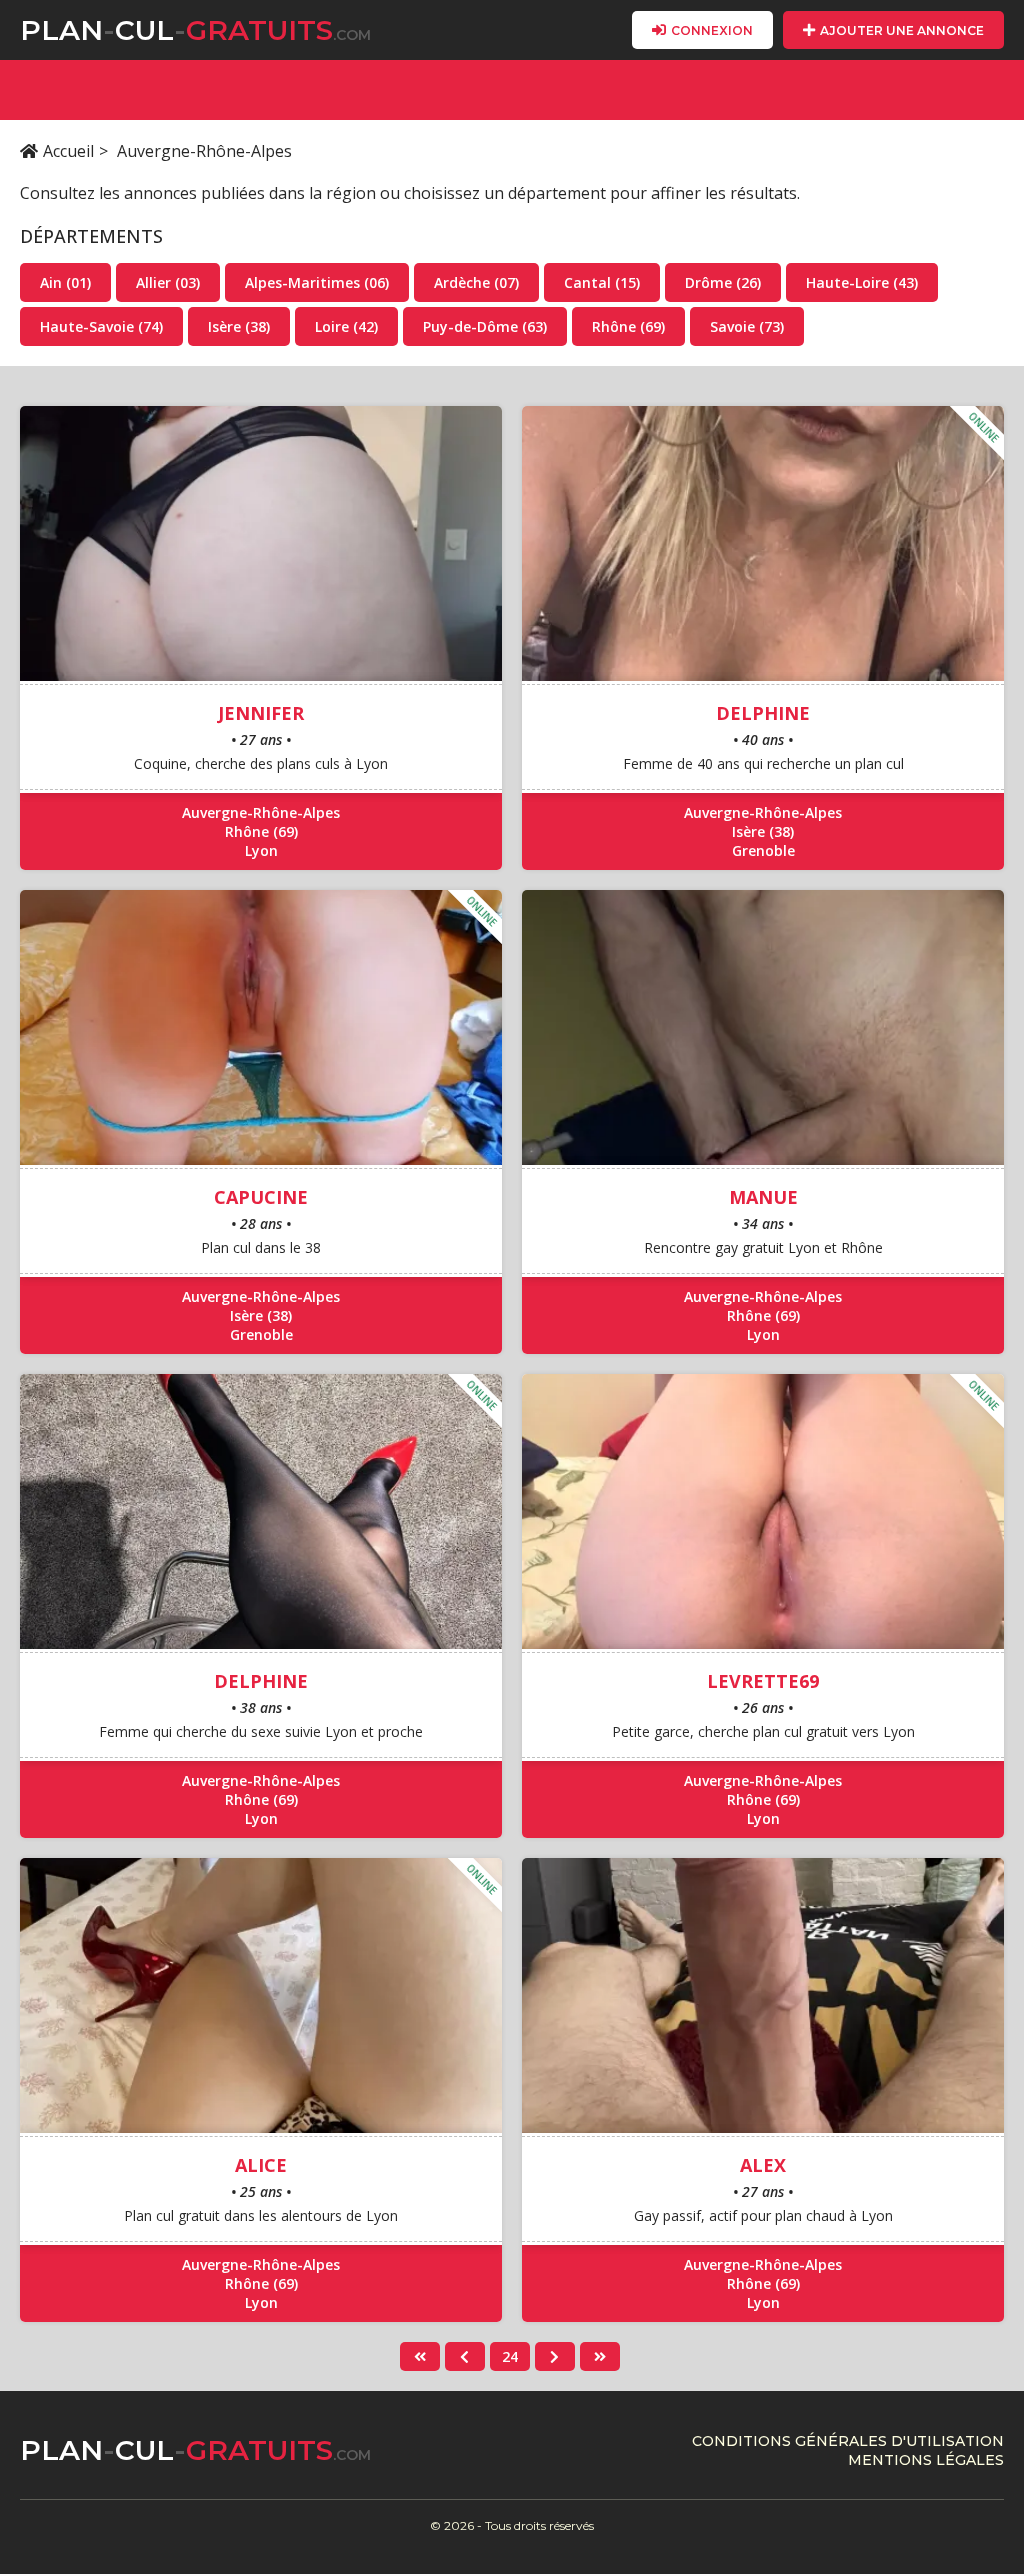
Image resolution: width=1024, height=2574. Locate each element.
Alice (261, 2165)
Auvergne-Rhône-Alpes (261, 812)
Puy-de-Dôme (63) (485, 326)
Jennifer (261, 713)
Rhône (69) (628, 326)
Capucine (261, 1197)
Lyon (261, 850)
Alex (763, 2165)
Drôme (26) (723, 282)
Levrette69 (763, 1681)
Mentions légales (926, 2460)
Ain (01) (65, 282)
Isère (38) (239, 326)
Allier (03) (168, 282)
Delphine (763, 713)
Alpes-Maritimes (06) (317, 282)
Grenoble (763, 850)
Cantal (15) (602, 282)
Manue (763, 1197)
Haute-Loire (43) (862, 282)
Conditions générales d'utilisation (848, 2441)
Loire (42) (346, 326)
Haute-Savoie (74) (101, 326)
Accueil (68, 151)
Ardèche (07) (476, 282)
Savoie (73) (747, 326)
